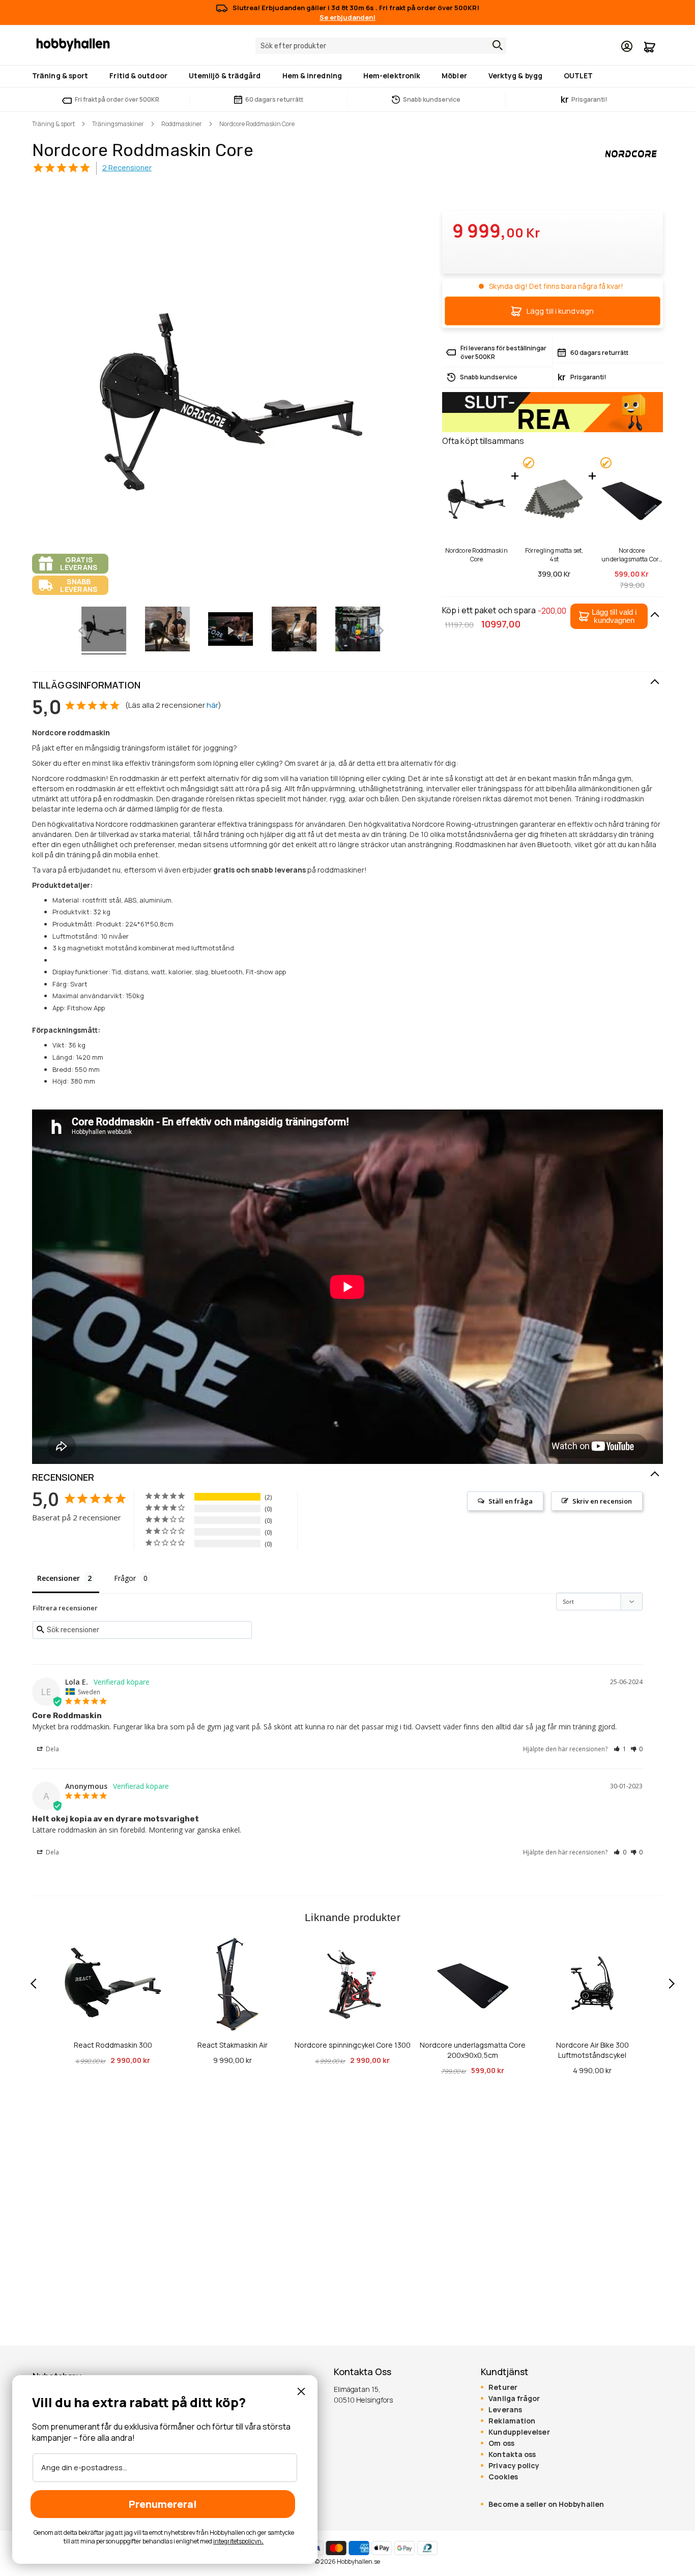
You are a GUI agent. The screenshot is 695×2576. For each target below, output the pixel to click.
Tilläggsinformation (86, 685)
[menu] (347, 76)
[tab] (347, 685)
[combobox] (381, 46)
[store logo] (73, 44)
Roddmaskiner (182, 124)
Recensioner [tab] (59, 1578)
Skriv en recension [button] (602, 1501)
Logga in (627, 46)
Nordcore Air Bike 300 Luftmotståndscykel (592, 2050)
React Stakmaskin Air (233, 2045)
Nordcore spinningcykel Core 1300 (353, 2045)
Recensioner (63, 1477)
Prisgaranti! (584, 99)
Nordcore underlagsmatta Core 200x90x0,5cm (632, 555)
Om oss (501, 2443)
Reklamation (512, 2421)
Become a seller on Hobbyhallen (546, 2504)
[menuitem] (62, 76)
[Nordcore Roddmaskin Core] (104, 631)
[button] (609, 616)
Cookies (503, 2477)
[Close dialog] (301, 2391)
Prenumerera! (163, 2504)
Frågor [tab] (125, 1578)
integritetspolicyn (237, 2541)
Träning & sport (53, 124)
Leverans (505, 2410)
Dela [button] (52, 1749)
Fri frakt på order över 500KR (117, 99)
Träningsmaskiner (118, 124)
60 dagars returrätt (274, 99)
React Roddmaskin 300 (113, 2045)
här (212, 705)
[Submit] (495, 45)
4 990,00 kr (592, 2070)
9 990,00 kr (233, 2060)
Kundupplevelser (519, 2432)
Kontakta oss (512, 2454)
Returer (503, 2387)
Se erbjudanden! (347, 17)
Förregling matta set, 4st (554, 555)
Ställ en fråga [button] (511, 1501)
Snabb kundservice (432, 99)
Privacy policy (514, 2466)
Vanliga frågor (514, 2399)
